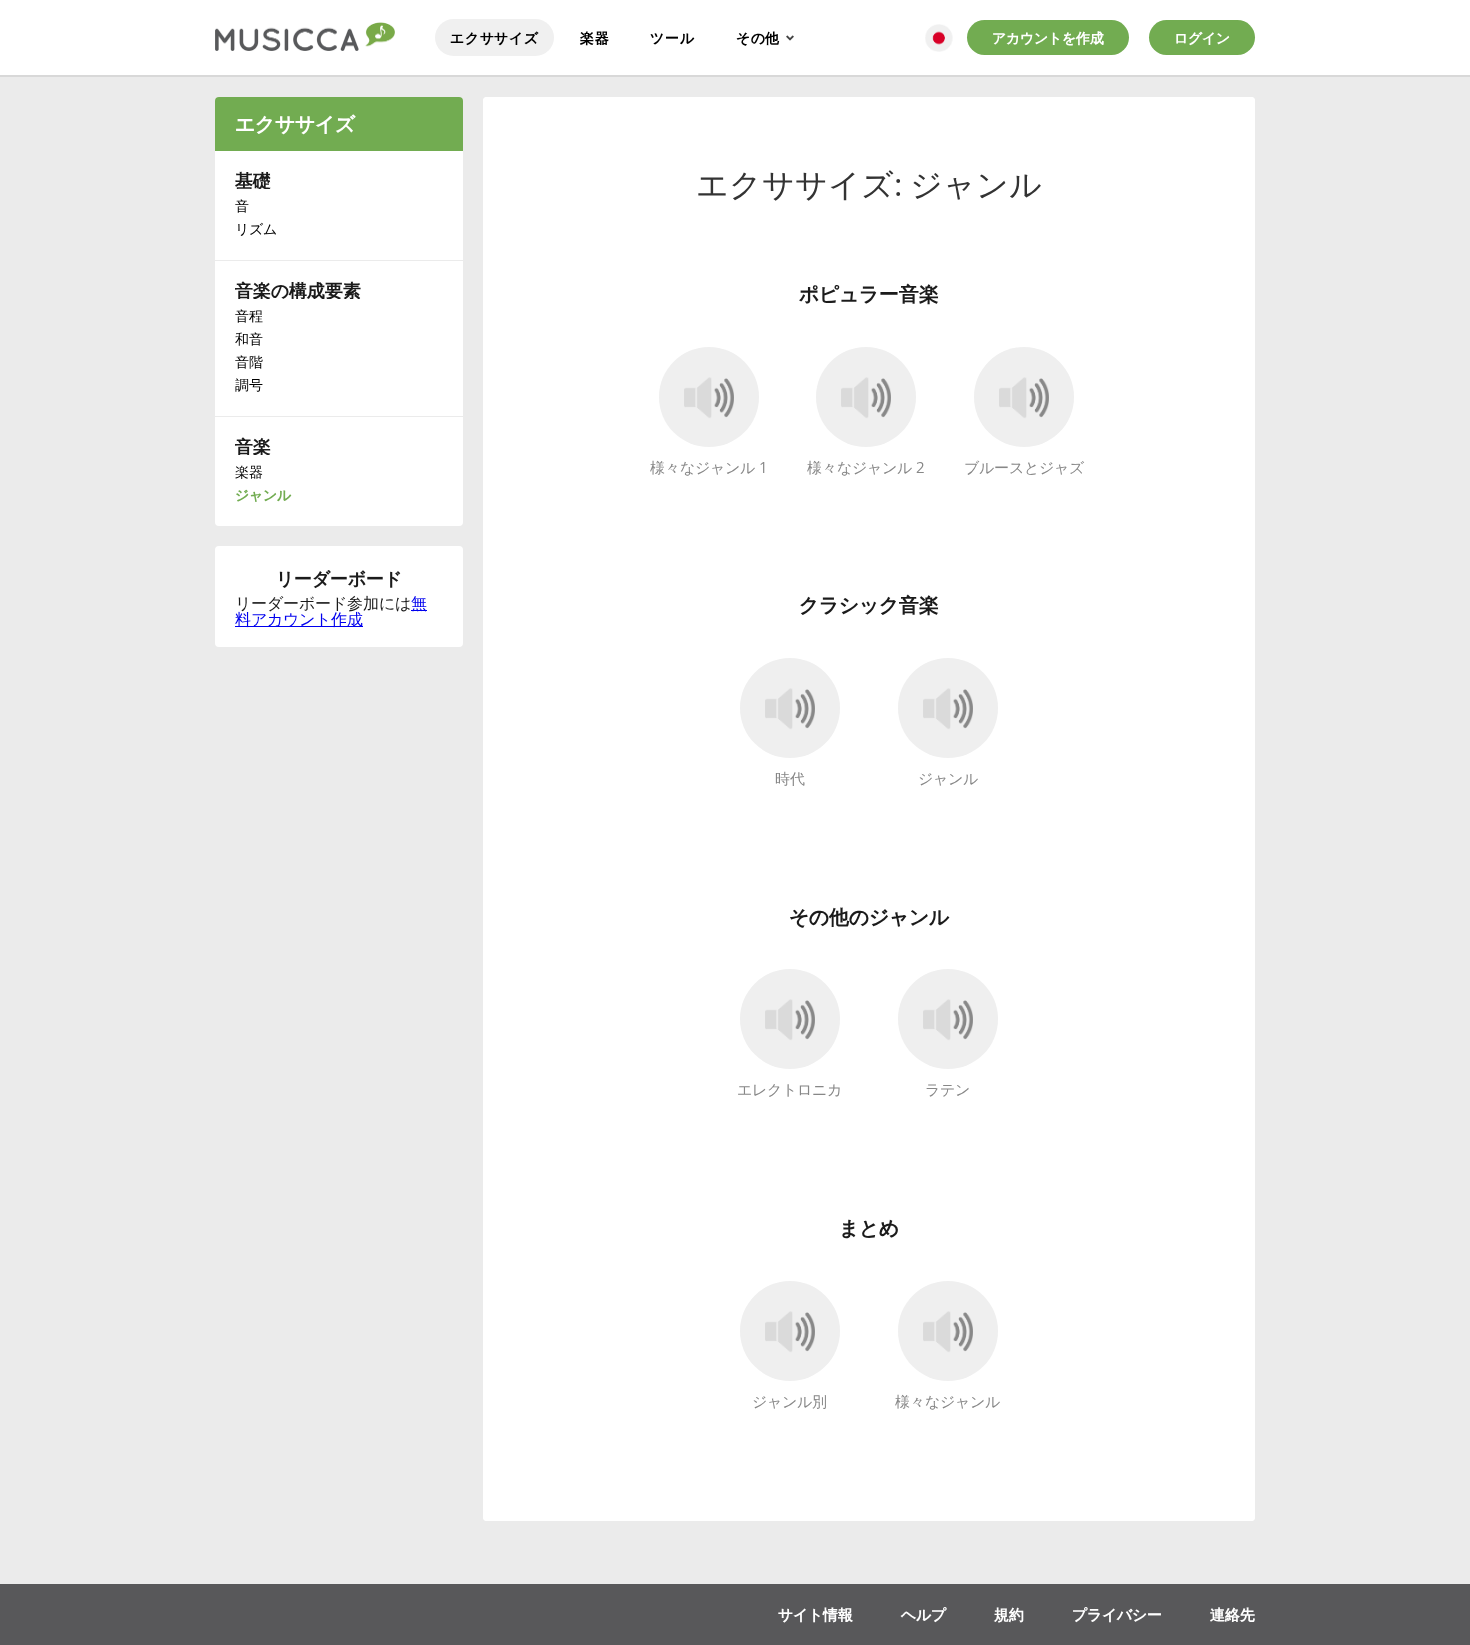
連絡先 (1232, 1614)
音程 (249, 315)
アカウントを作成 (1048, 37)
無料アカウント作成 (331, 611)
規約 (1009, 1614)
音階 (249, 361)
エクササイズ (494, 37)
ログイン (1202, 37)
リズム (256, 228)
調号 (249, 384)
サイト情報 (815, 1614)
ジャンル (263, 494)
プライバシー (1117, 1614)
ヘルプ (923, 1614)
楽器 (595, 37)
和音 (249, 338)
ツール (672, 37)
